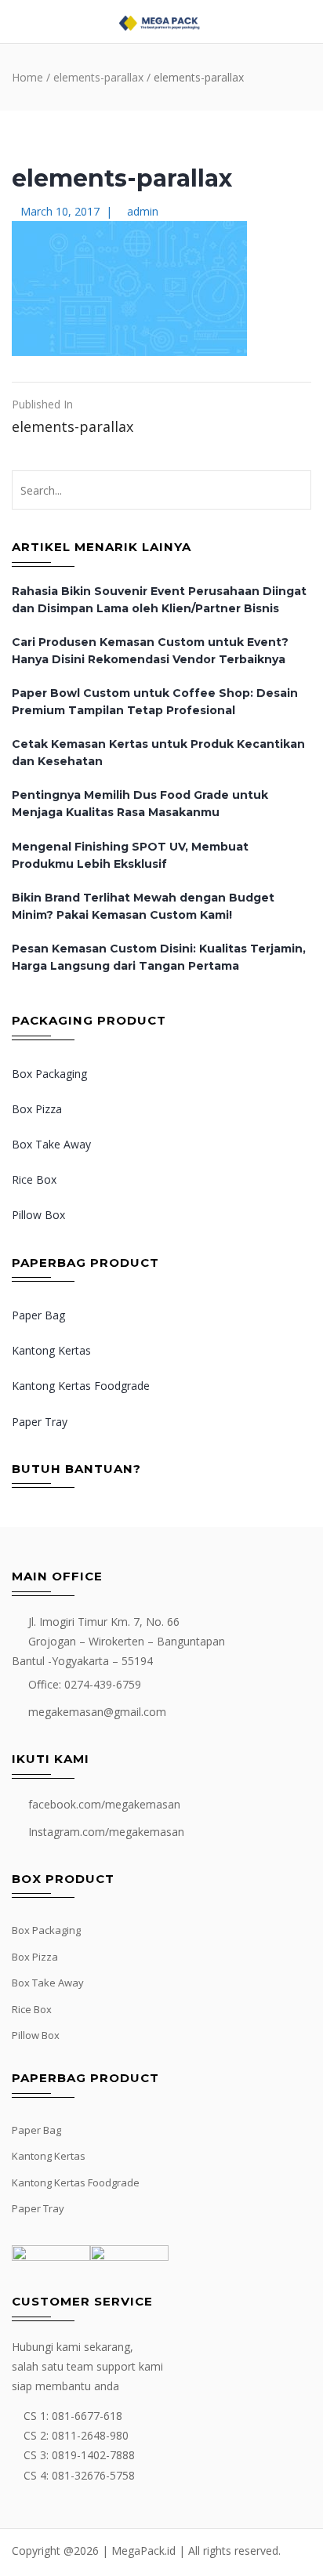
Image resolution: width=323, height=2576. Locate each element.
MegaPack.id (143, 2551)
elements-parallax (98, 77)
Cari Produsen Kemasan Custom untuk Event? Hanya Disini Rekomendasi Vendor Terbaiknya (150, 651)
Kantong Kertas (51, 1350)
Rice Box (34, 1179)
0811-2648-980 (90, 2435)
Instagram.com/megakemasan (106, 1832)
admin (143, 211)
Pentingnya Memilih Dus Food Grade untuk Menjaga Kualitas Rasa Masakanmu (140, 804)
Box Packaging (49, 1074)
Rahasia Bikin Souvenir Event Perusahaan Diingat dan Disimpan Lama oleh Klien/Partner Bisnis (159, 600)
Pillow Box (38, 1215)
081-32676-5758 (93, 2475)
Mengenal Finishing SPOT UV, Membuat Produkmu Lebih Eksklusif (130, 855)
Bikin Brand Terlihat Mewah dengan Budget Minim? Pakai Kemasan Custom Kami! (143, 906)
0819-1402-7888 (93, 2455)
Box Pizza (37, 1109)
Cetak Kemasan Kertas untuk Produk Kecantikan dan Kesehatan (158, 753)
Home (27, 77)
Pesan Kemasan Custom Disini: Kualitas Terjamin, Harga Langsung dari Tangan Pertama (159, 957)
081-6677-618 (87, 2416)
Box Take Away (51, 1144)
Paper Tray (40, 1422)
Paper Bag (38, 1315)
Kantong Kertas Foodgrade (81, 1386)
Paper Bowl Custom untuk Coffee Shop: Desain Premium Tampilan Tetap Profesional (155, 702)
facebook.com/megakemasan (104, 1804)
